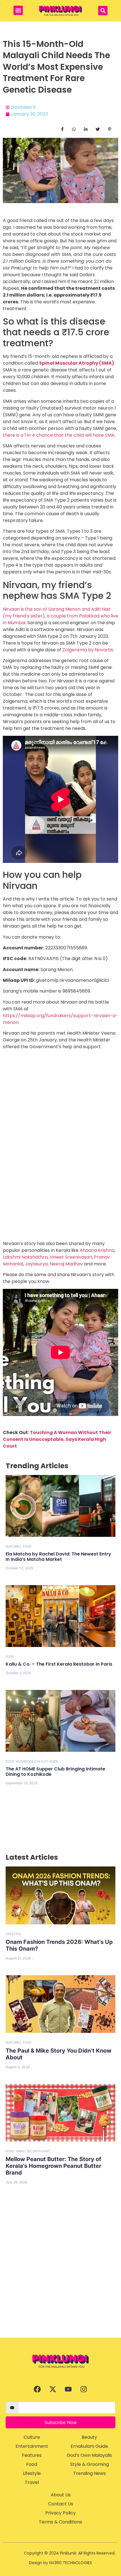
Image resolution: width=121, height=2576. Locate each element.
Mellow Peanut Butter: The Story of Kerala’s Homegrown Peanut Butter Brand (53, 2166)
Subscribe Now (61, 2422)
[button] (18, 10)
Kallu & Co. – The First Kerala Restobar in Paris (59, 1664)
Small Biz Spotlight (33, 2151)
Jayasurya (36, 1264)
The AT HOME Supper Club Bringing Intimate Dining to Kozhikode (55, 1772)
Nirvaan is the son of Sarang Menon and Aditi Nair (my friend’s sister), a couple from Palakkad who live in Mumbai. (60, 616)
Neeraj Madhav (66, 1264)
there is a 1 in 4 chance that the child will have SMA (59, 435)
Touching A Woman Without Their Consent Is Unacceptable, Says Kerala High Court (57, 1439)
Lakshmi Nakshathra (25, 1257)
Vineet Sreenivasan (71, 1257)
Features (13, 1546)
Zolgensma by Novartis (88, 650)
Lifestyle (14, 1934)
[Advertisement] (60, 2274)
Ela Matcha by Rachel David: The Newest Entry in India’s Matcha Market (58, 1557)
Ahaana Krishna (97, 1250)
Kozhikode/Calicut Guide (37, 1761)
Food (27, 1546)
